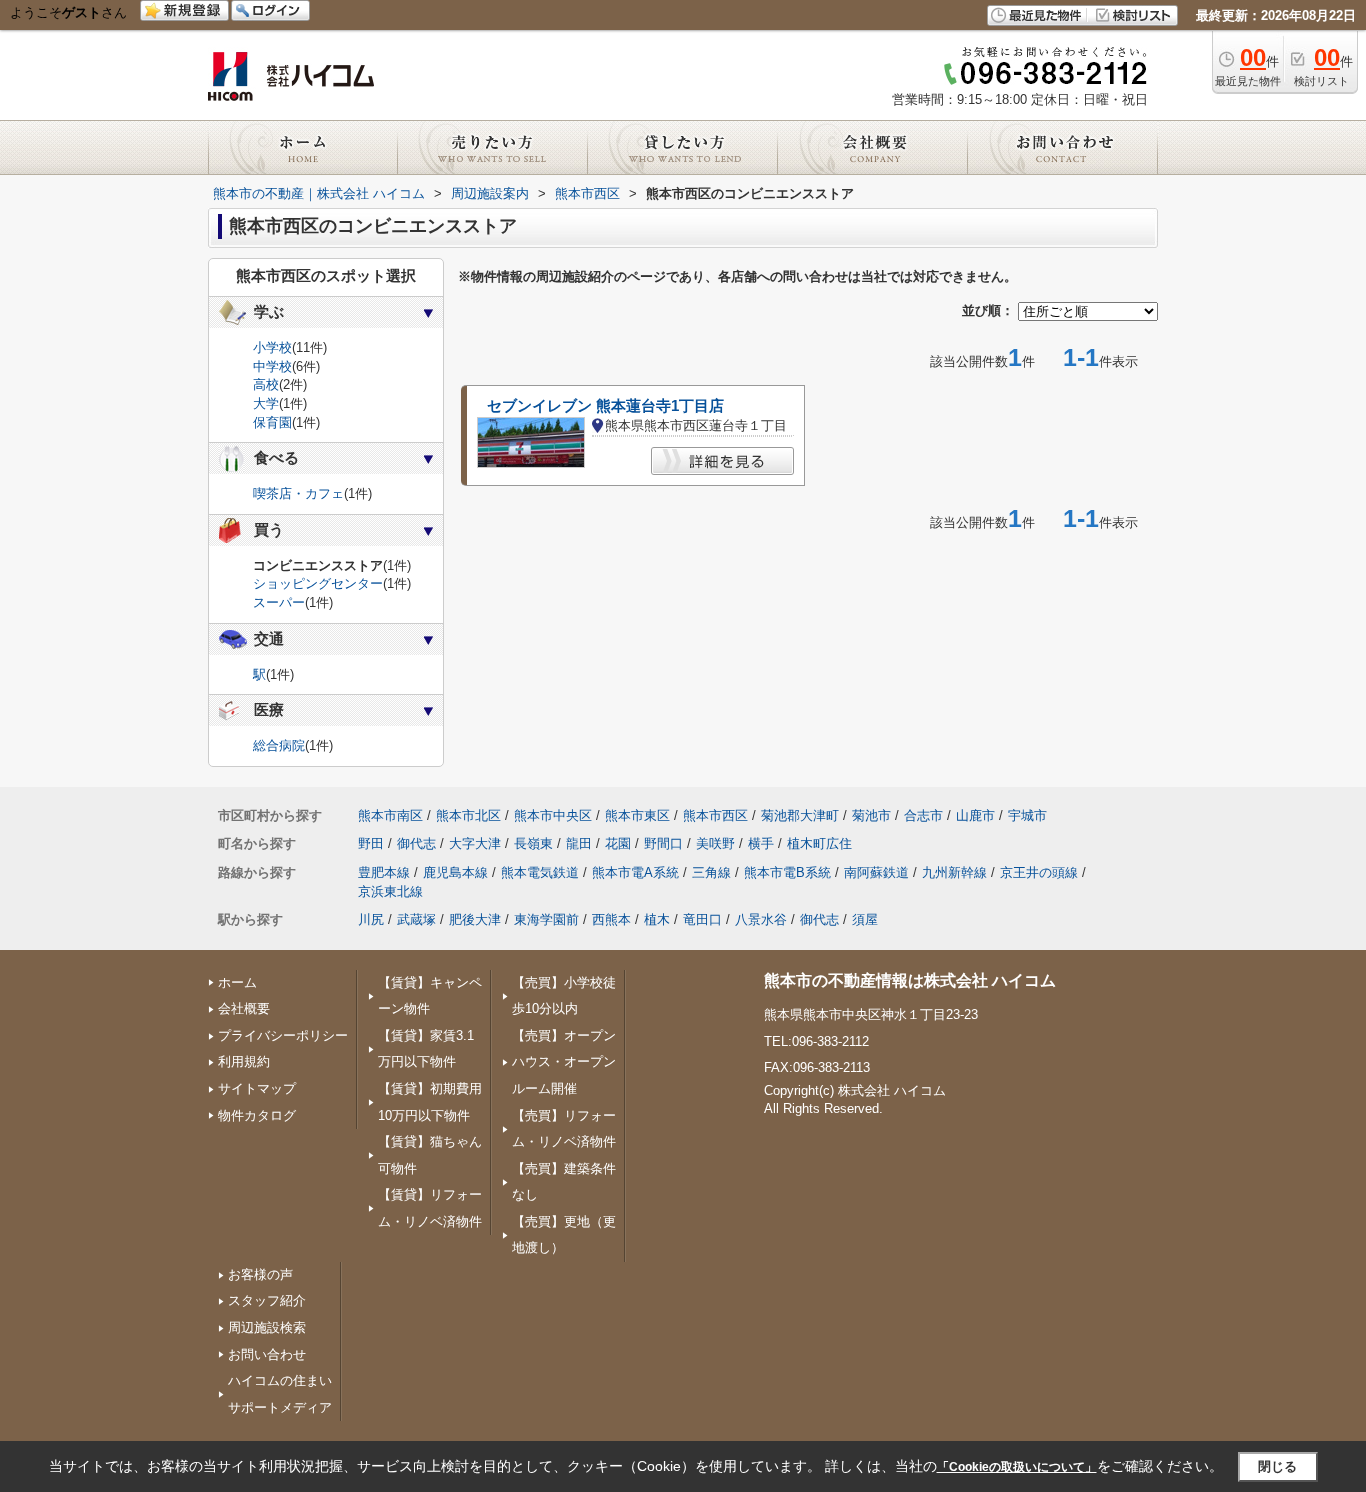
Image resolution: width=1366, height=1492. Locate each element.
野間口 (663, 843)
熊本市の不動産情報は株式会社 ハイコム (910, 980)
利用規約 (244, 1061)
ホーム (237, 982)
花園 (618, 843)
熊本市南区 (390, 815)
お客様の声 (260, 1274)
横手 (761, 843)
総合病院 (279, 745)
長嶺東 (533, 843)
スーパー (279, 602)
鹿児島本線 (455, 872)
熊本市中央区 (553, 815)
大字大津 (475, 843)
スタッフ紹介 (267, 1300)
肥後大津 (475, 919)
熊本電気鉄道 (540, 872)
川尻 (371, 919)
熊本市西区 (715, 815)
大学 (266, 403)
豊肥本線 (384, 872)
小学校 (272, 347)
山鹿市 (975, 815)
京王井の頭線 (1039, 872)
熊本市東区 (637, 815)
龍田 (579, 843)
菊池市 (871, 815)
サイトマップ (257, 1088)
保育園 (272, 422)
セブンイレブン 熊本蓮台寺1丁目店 (605, 406)
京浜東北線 (390, 891)
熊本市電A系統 (635, 872)
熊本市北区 (468, 815)
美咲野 (715, 843)
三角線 (711, 872)
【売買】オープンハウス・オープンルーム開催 (564, 1062)
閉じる (1277, 1466)
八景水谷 (761, 919)
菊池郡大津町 (800, 815)
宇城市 (1027, 815)
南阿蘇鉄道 (876, 872)
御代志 (416, 843)
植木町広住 (819, 843)
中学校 (272, 366)
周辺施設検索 (267, 1327)
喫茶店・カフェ (298, 493)
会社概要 (244, 1008)
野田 (371, 843)
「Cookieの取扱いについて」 (1017, 1467)
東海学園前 (546, 919)
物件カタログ (257, 1115)
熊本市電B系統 (787, 872)
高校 (266, 384)
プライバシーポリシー (283, 1035)
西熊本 (611, 919)
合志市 (923, 815)
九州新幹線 (954, 872)
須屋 (865, 919)
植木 (657, 919)
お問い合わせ (267, 1354)
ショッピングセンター (318, 583)
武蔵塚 (416, 919)
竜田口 (702, 919)
